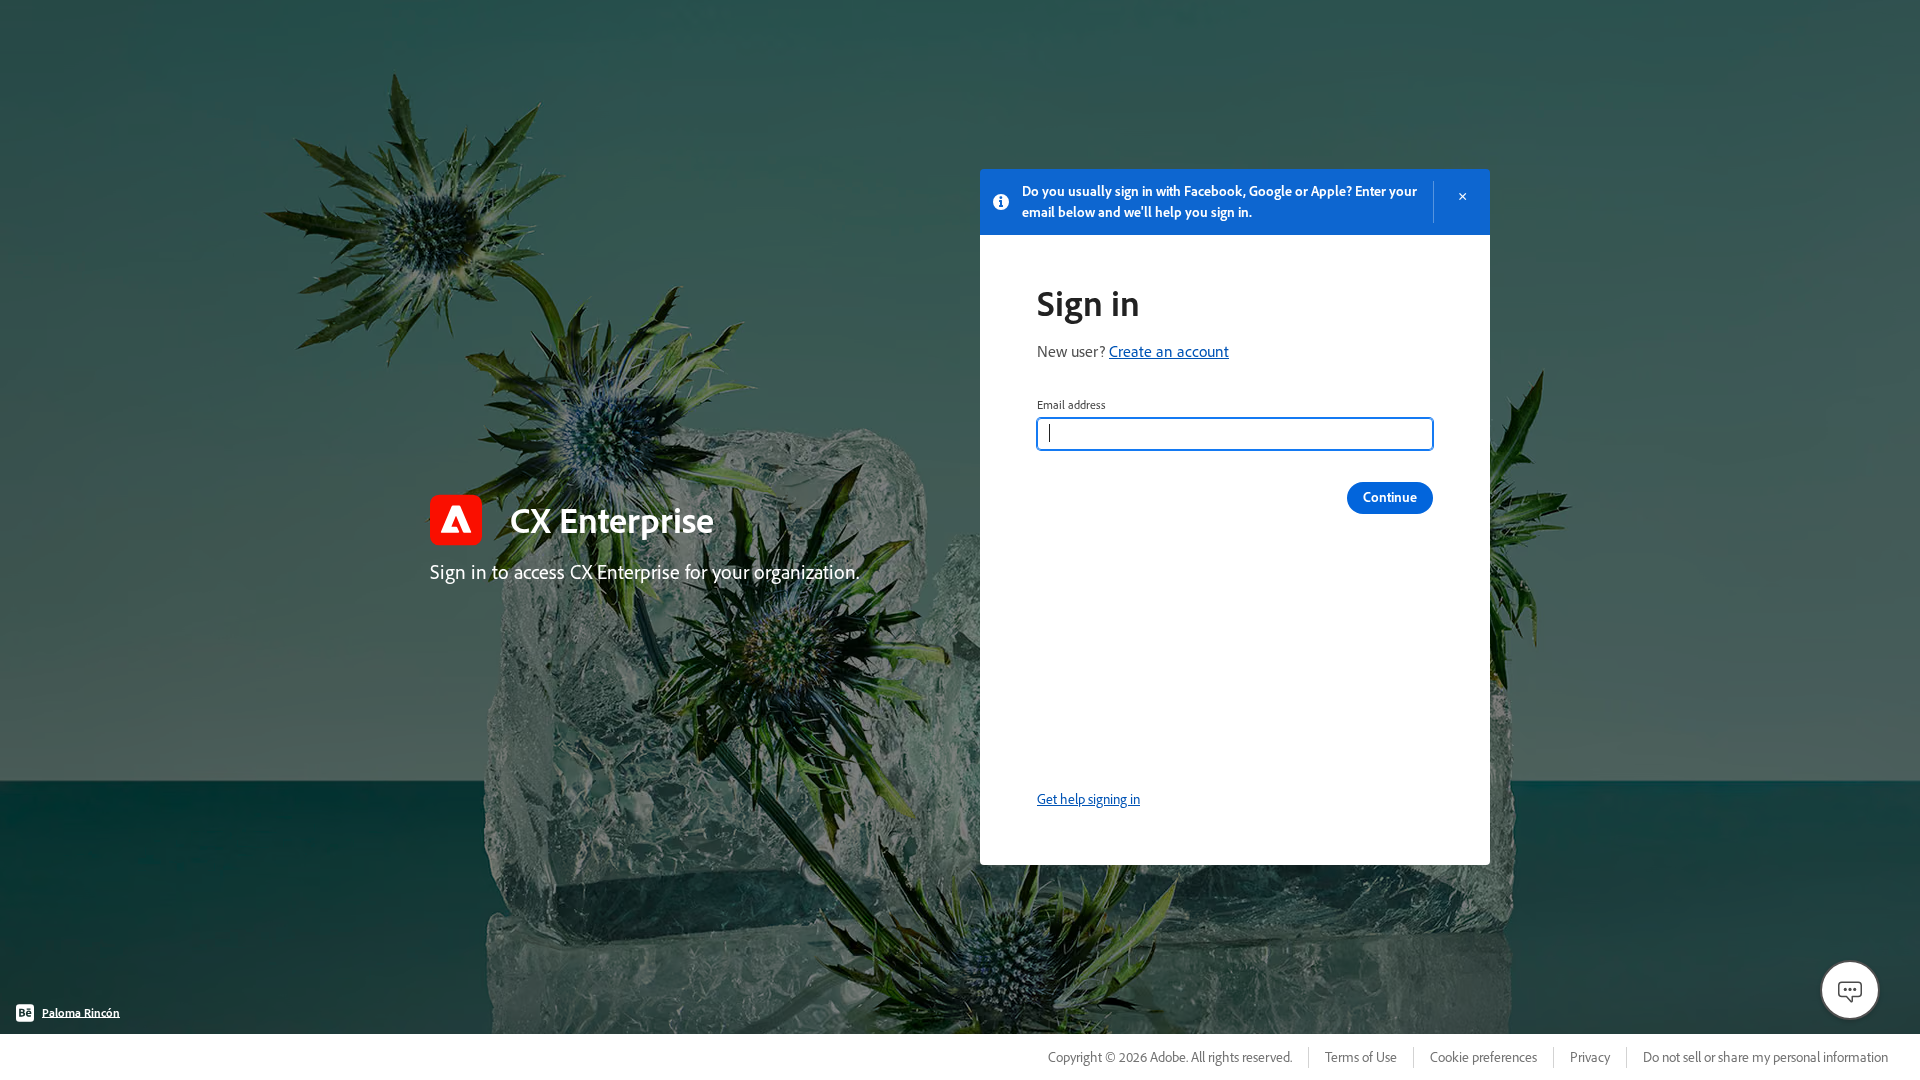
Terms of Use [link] (1361, 1057)
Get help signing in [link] (1088, 799)
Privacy (1590, 1057)
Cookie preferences (1483, 1057)
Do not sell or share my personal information (1765, 1057)
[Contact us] (1850, 990)
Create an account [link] (1169, 351)
